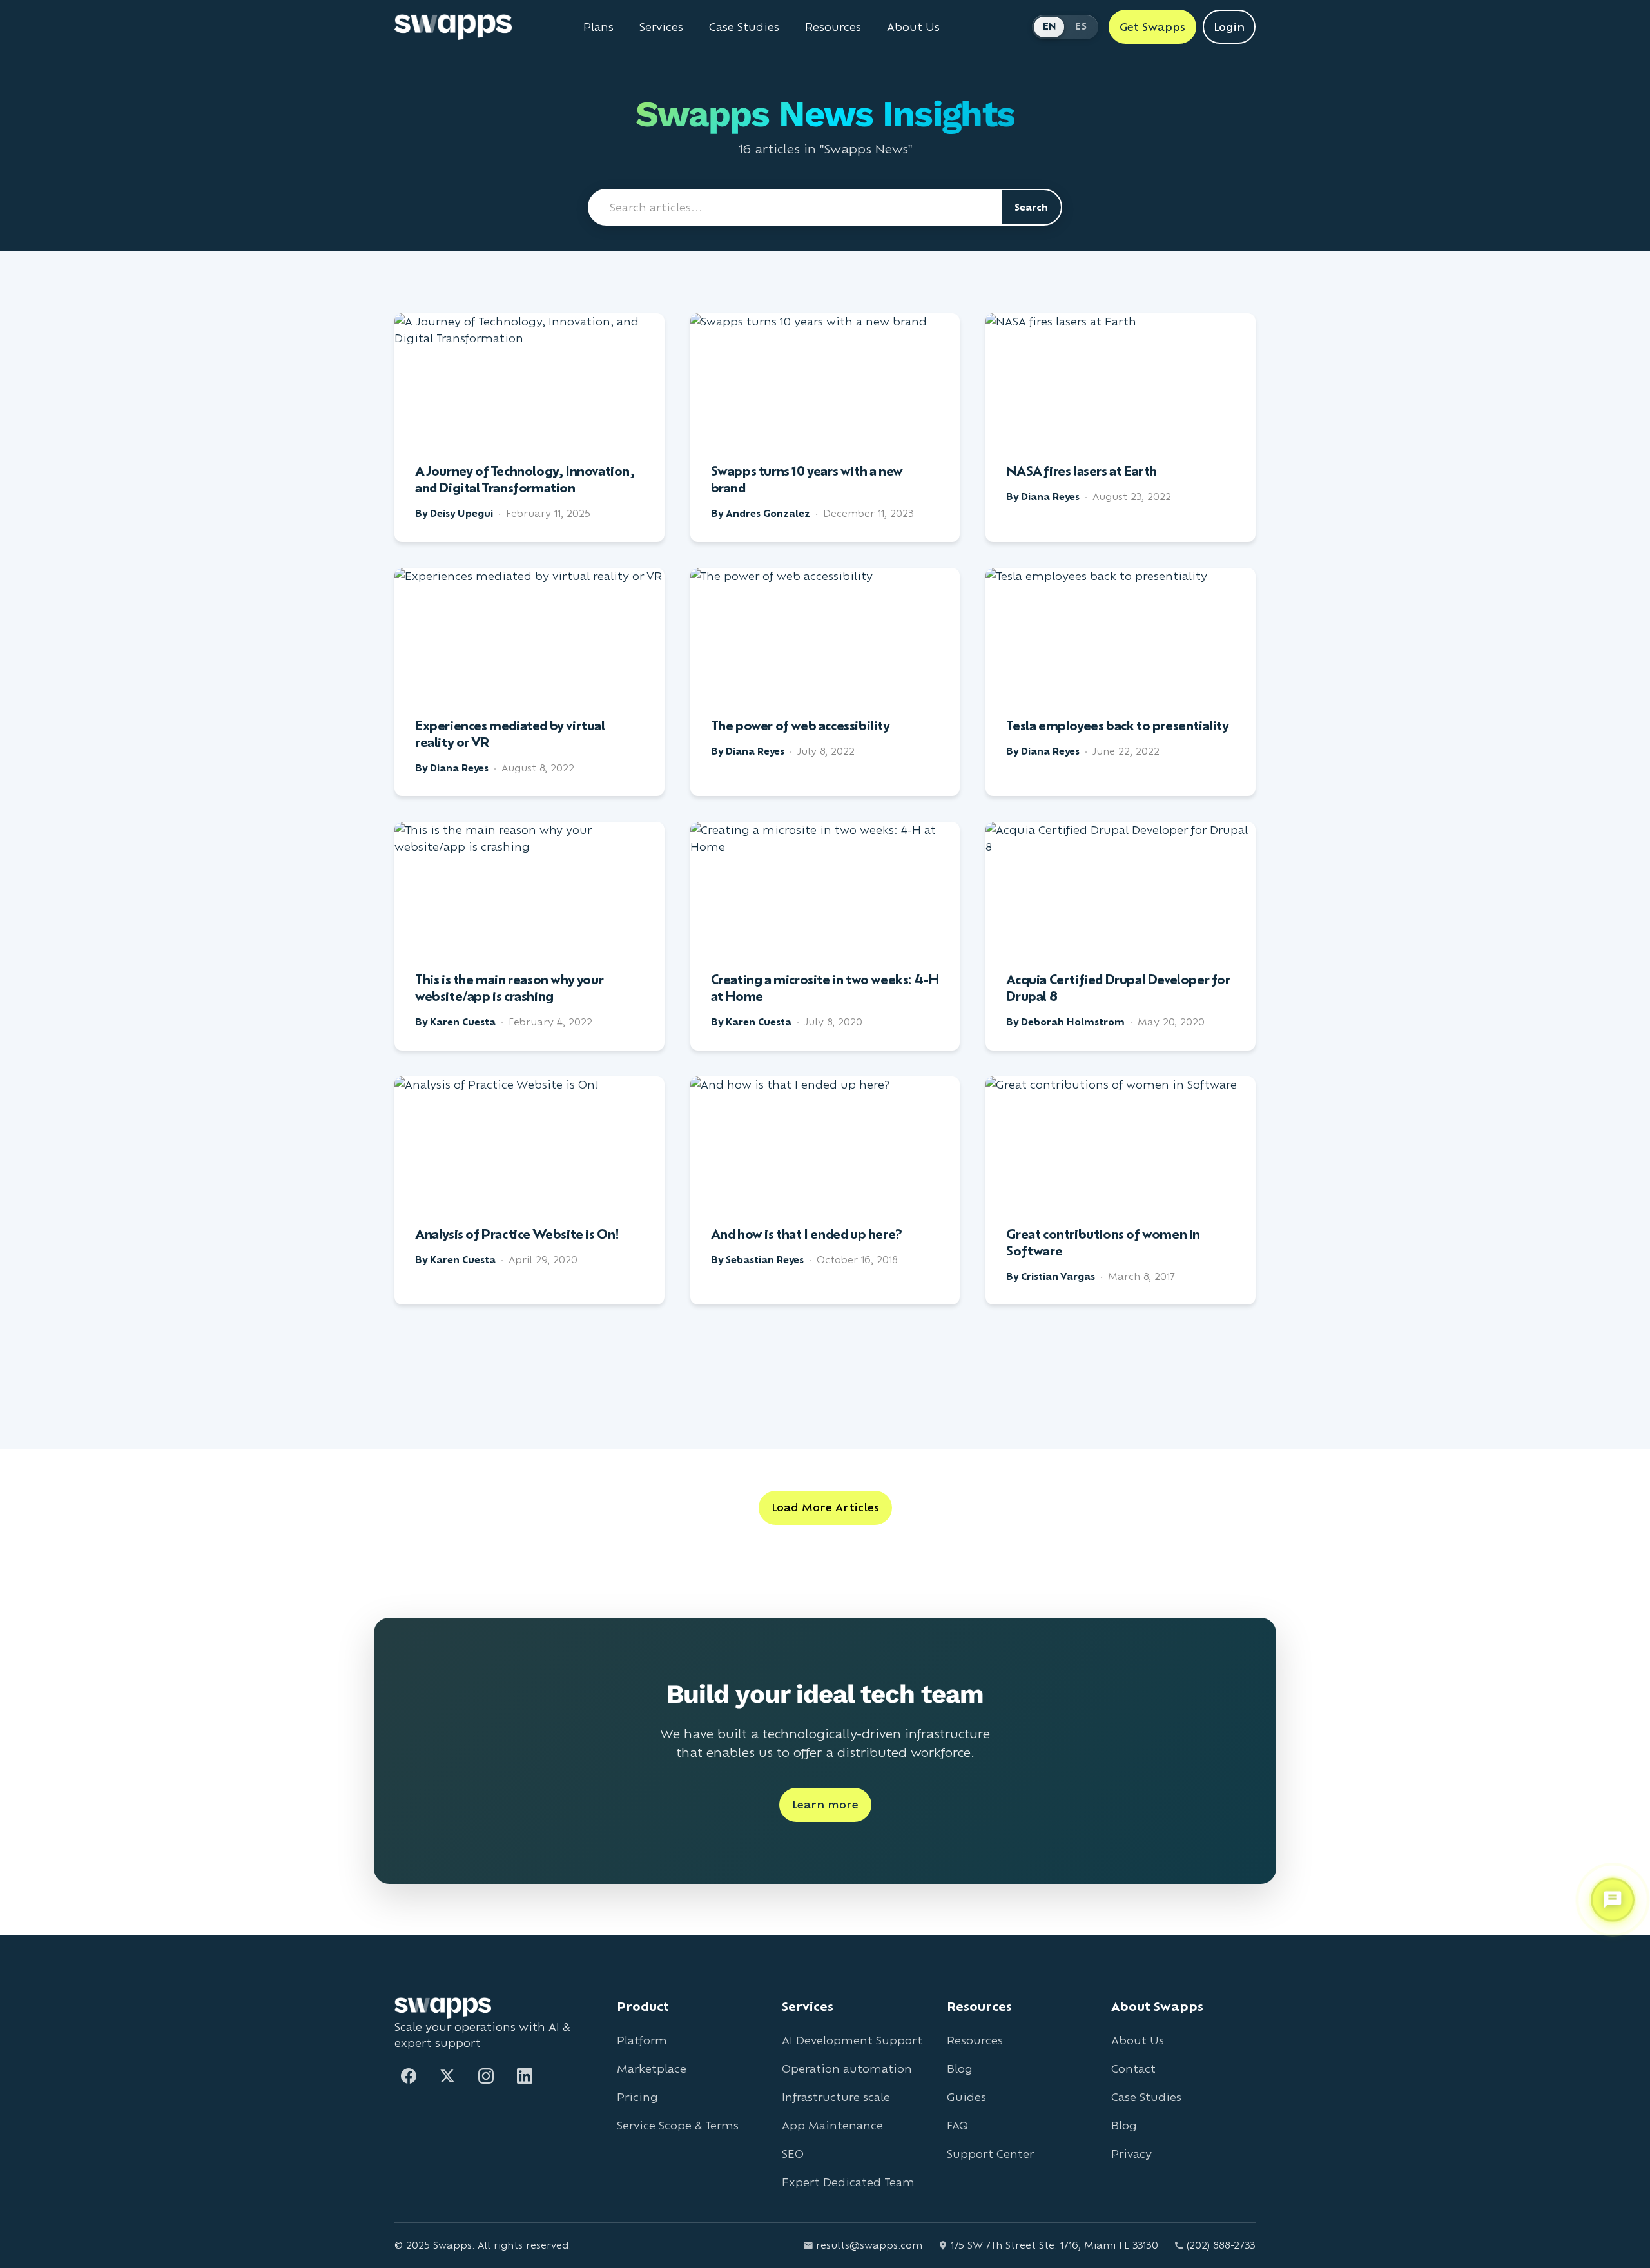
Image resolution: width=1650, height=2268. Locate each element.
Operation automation (847, 2069)
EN (1050, 26)
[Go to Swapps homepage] (453, 27)
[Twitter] (447, 2076)
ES (1081, 26)
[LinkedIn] (525, 2076)
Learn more (825, 1804)
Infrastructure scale (836, 2097)
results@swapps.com (869, 2245)
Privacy (1131, 2154)
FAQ (957, 2125)
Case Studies (744, 27)
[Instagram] (486, 2076)
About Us (913, 27)
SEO (793, 2154)
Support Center (990, 2154)
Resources (833, 27)
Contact (1133, 2069)
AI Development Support (852, 2040)
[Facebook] (409, 2076)
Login (1229, 27)
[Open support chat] (1613, 1900)
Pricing (637, 2097)
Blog (960, 2069)
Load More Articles (825, 1507)
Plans (598, 27)
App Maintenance (832, 2125)
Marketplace (652, 2069)
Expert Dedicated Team (848, 2182)
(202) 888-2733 (1221, 2245)
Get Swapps (1152, 27)
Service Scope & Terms (678, 2125)
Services (661, 27)
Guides (966, 2097)
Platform (642, 2040)
